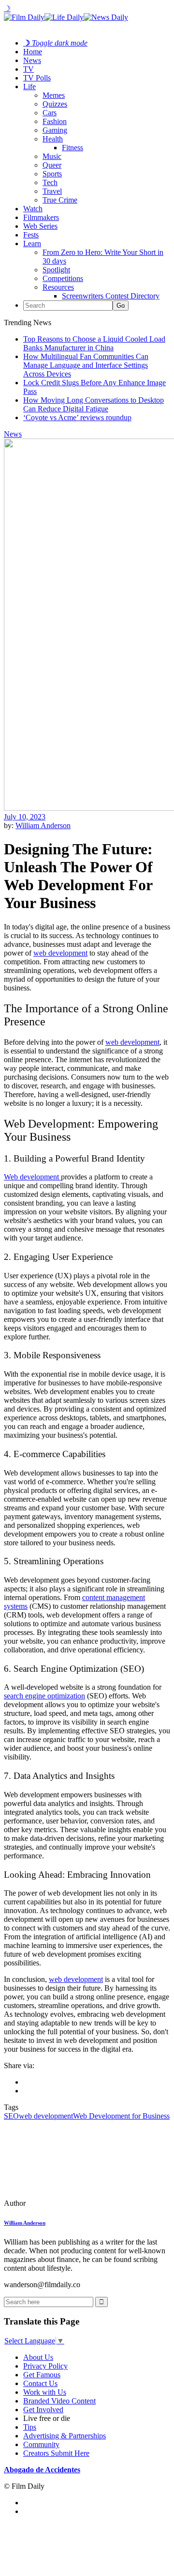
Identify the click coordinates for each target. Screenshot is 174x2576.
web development (132, 1042)
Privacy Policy (45, 2366)
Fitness (72, 148)
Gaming (55, 130)
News (32, 60)
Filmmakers (41, 217)
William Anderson (43, 825)
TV (29, 69)
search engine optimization (44, 1696)
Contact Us (40, 2383)
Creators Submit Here (56, 2453)
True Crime (60, 200)
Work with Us (45, 2392)
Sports (52, 174)
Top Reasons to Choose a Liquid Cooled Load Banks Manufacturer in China (94, 343)
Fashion (55, 121)
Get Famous (42, 2375)
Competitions (63, 278)
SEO (11, 2116)
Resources (58, 287)
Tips (30, 2427)
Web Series (40, 226)
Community (41, 2444)
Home (33, 52)
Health (53, 139)
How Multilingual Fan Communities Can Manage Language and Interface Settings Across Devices (86, 365)
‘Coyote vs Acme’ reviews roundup (77, 417)
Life (29, 86)
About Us (38, 2357)
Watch (33, 209)
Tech (50, 182)
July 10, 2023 (25, 817)
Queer (52, 165)
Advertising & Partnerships (65, 2436)
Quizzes (55, 104)
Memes (54, 95)
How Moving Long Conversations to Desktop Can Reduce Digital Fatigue (94, 404)
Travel (52, 191)
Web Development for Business (121, 2116)
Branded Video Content (59, 2401)
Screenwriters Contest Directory (111, 296)
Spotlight (56, 270)
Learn (32, 243)
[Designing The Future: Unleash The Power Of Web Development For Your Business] (70, 2203)
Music (52, 156)
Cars (50, 113)
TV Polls (37, 78)
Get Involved (43, 2410)
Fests (31, 235)
